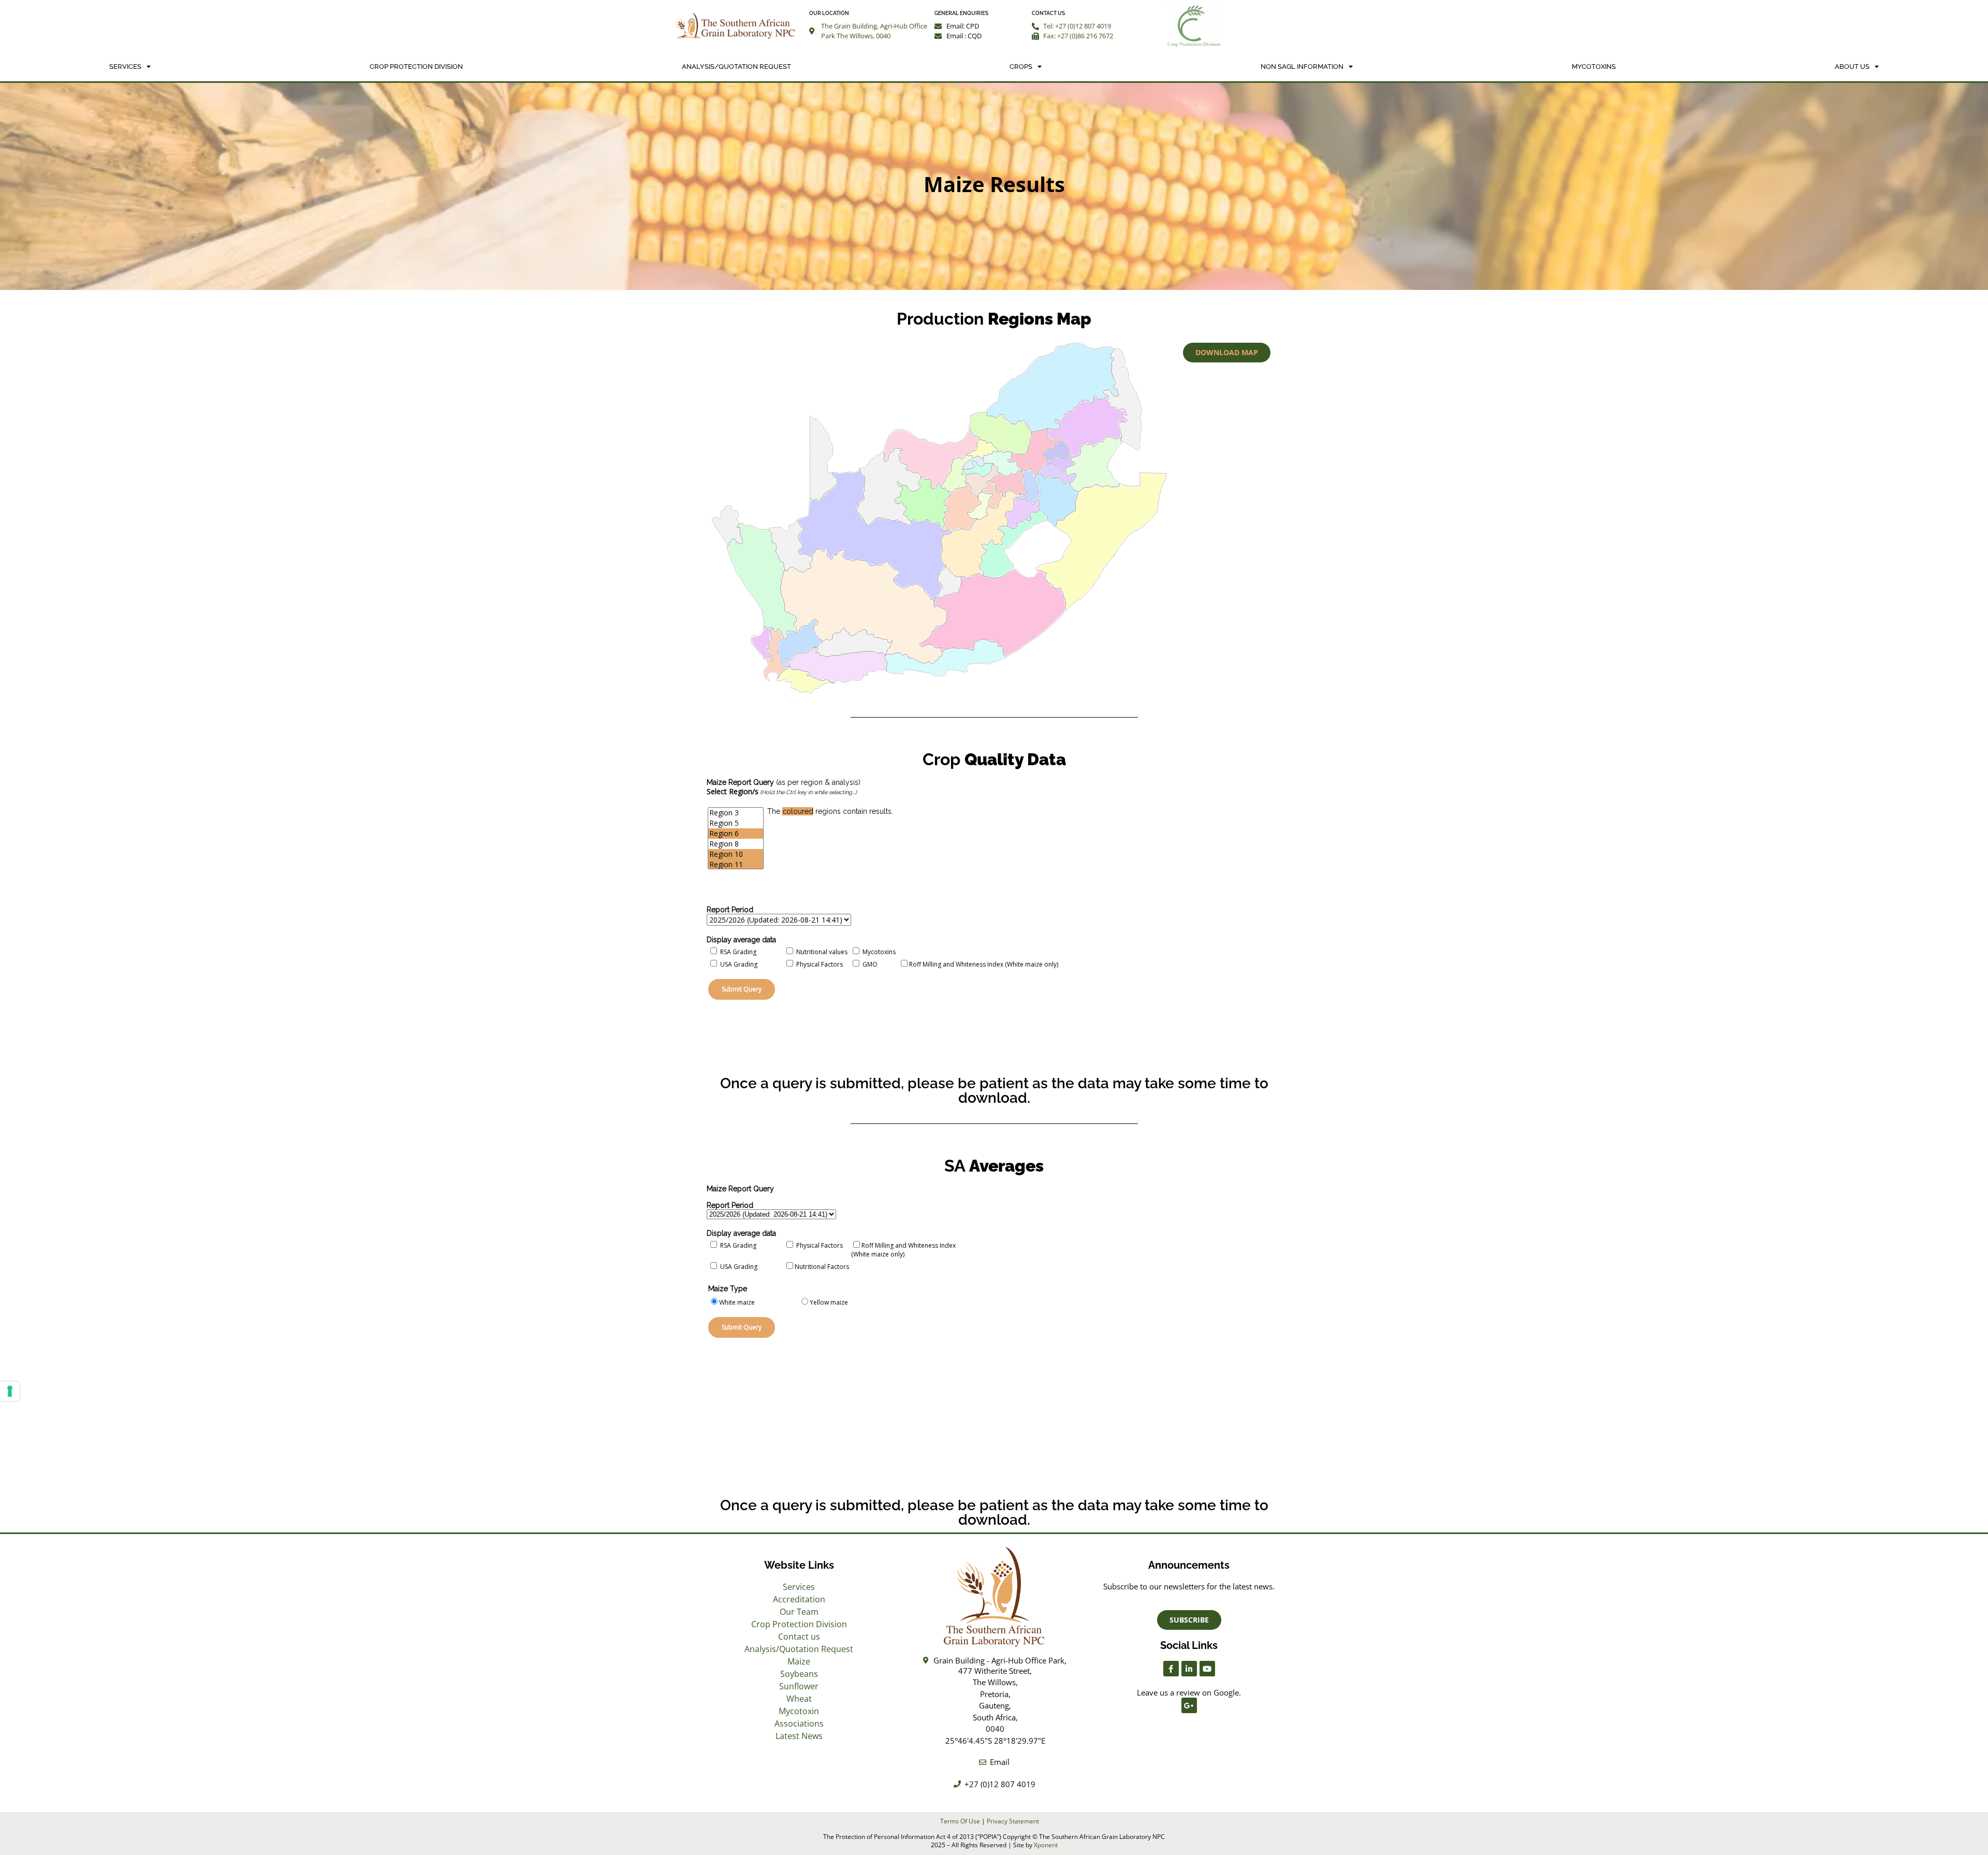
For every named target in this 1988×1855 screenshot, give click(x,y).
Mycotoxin (799, 1711)
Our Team (799, 1612)
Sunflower (799, 1686)
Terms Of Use (960, 1821)
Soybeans (799, 1674)
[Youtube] (1207, 1669)
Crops (1021, 67)
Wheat (799, 1699)
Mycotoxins (1594, 67)
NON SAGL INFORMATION (1302, 67)
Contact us (799, 1637)
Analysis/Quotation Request (736, 67)
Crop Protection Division (416, 67)
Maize (799, 1661)
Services (125, 67)
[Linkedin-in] (1189, 1669)
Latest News (799, 1736)
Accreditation (799, 1599)
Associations (799, 1723)
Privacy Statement (1013, 1821)
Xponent (1046, 1845)
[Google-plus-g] (1189, 1705)
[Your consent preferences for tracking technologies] (10, 1391)
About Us (1852, 67)
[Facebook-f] (1171, 1669)
